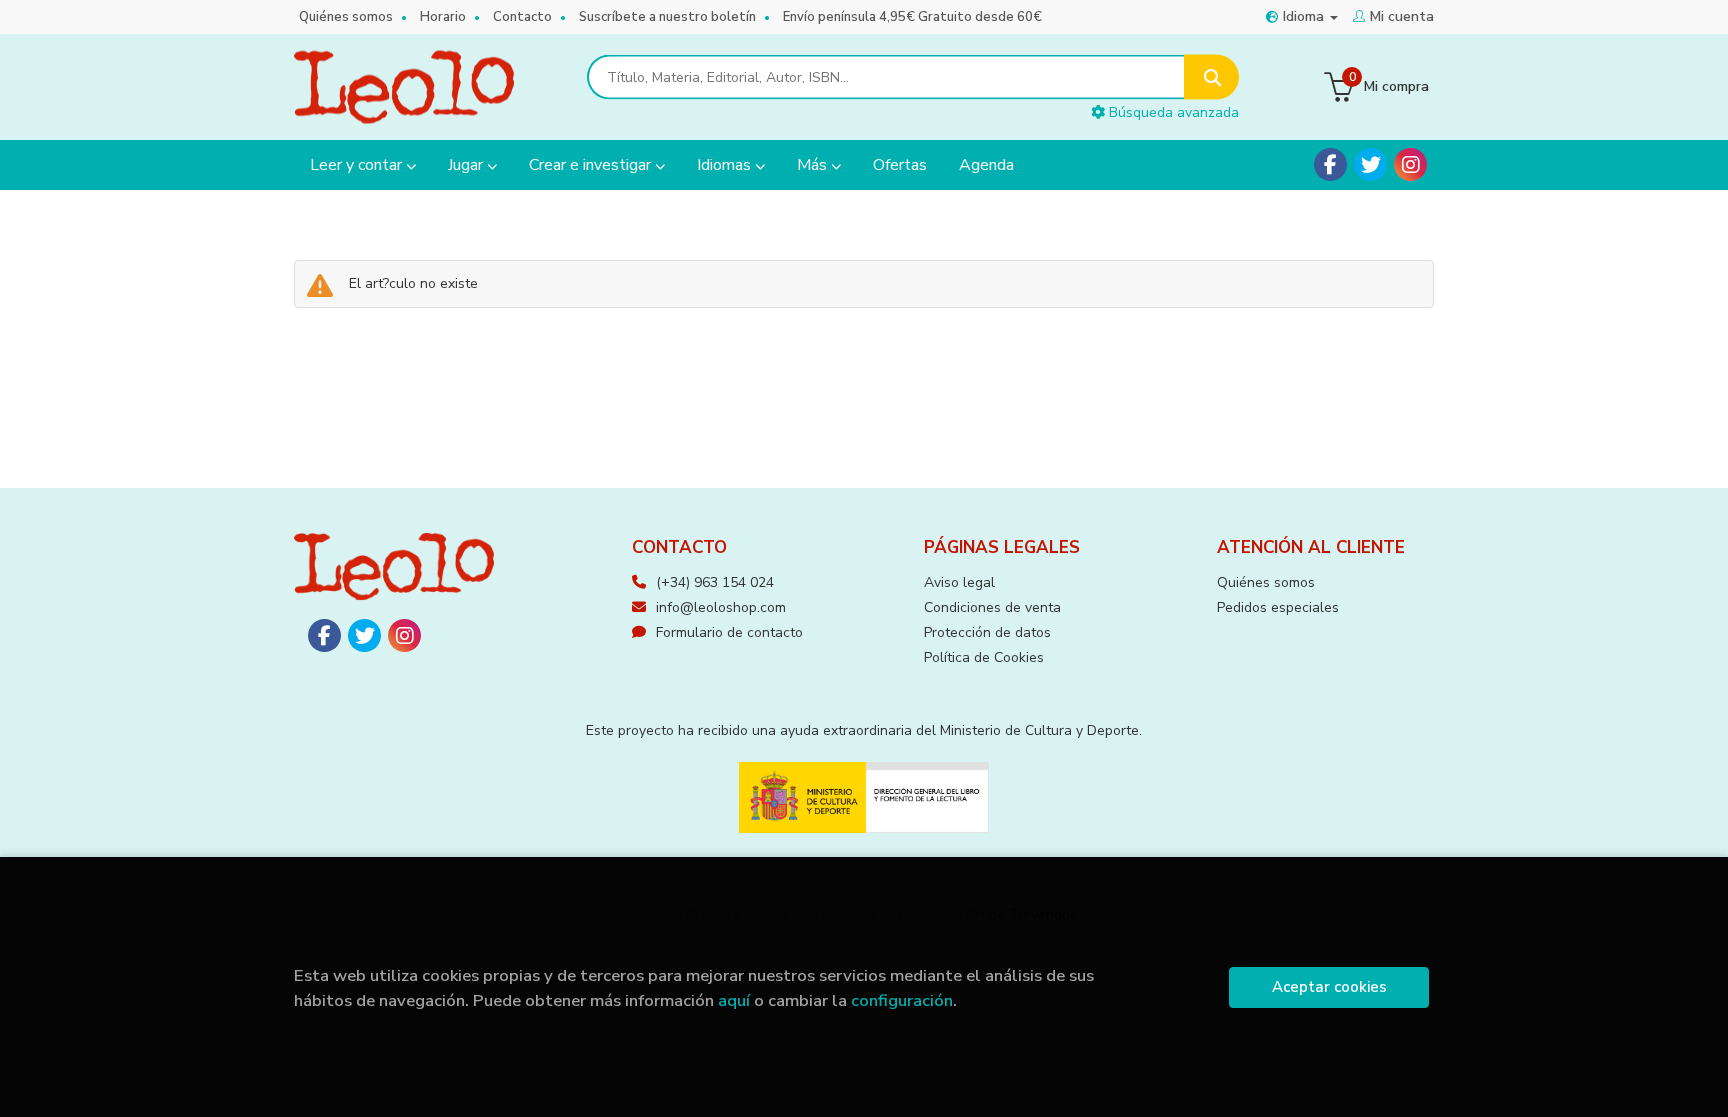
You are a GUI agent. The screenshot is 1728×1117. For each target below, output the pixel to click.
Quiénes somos (346, 17)
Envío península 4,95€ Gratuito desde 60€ (912, 17)
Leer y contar (358, 165)
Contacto (522, 17)
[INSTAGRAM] (1410, 164)
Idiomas (726, 165)
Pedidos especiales (1278, 607)
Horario (443, 17)
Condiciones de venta (992, 607)
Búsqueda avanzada (1172, 112)
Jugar (467, 165)
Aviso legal (959, 582)
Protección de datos (987, 632)
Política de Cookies (984, 657)
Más (814, 165)
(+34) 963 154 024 (715, 582)
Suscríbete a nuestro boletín (667, 17)
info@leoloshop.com (721, 607)
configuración (902, 1000)
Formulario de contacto (729, 632)
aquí (734, 1000)
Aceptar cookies (1329, 987)
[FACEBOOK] (1330, 164)
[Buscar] (1211, 77)
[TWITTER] (1370, 164)
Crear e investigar (592, 165)
